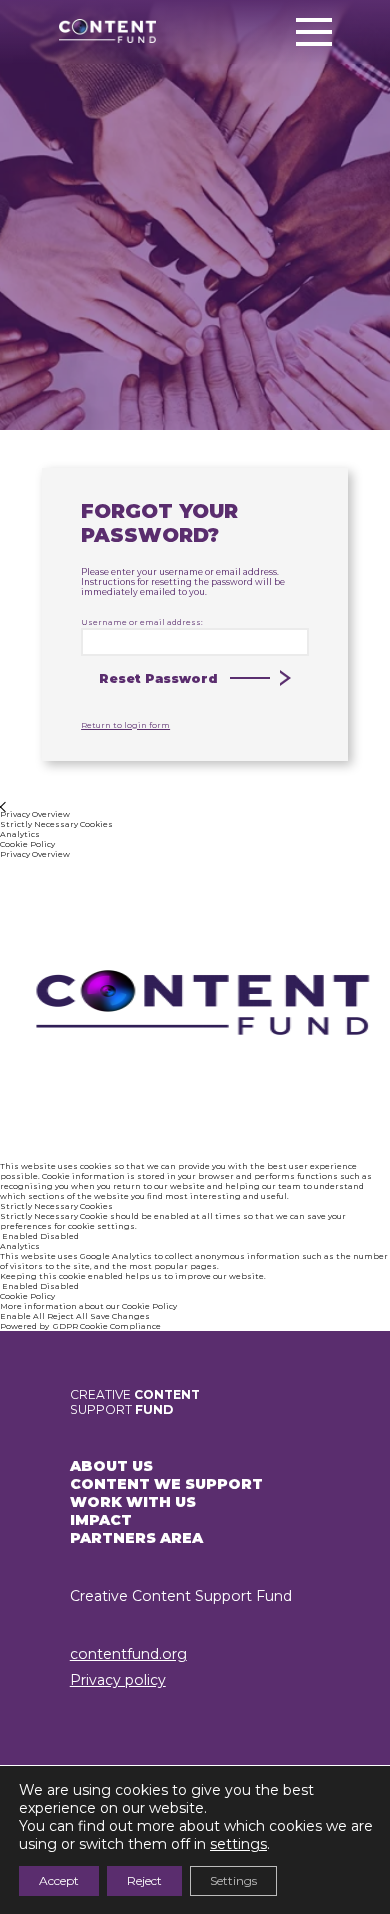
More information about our (61, 1306)
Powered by (80, 1326)
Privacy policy (118, 1680)
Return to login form (125, 725)
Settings (233, 1880)
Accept (59, 1880)
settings (238, 1844)
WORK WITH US (133, 1502)
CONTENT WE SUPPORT (166, 1484)
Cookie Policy (149, 1306)
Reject (144, 1880)
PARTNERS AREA (136, 1538)
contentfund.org (128, 1654)
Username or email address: (142, 622)
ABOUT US (111, 1466)
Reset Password (158, 678)
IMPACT (101, 1520)
